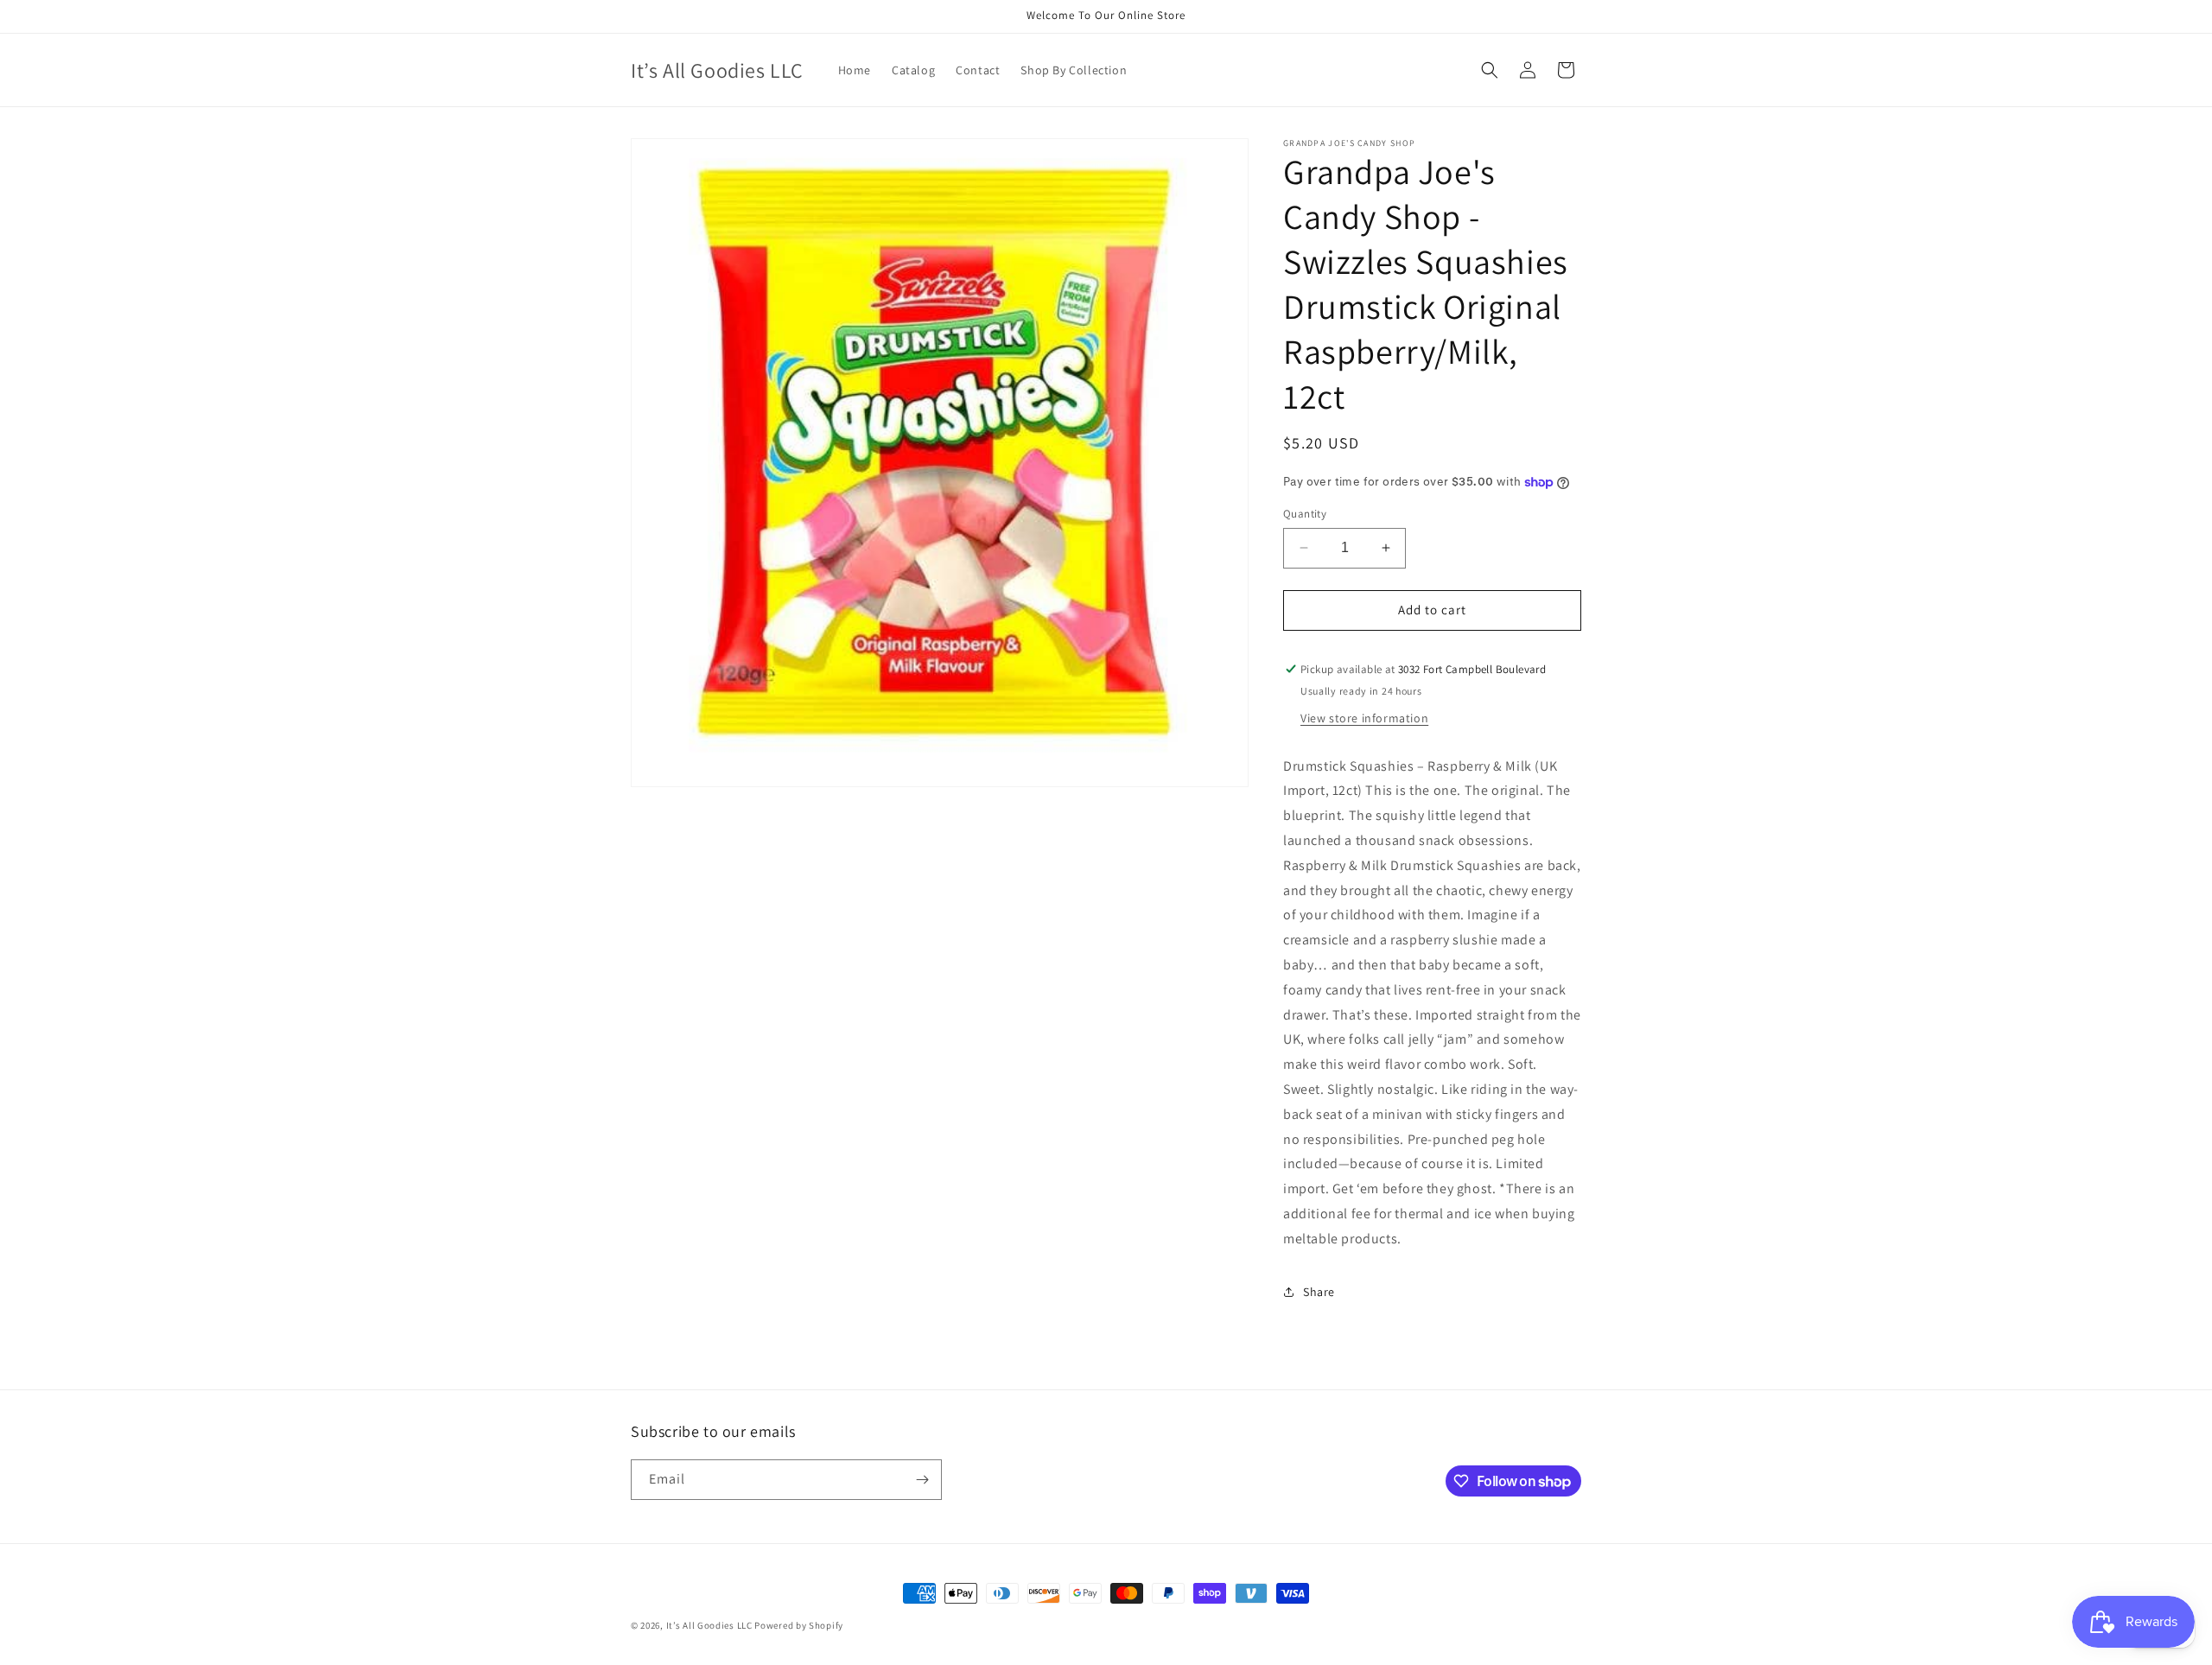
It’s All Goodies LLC (709, 1625)
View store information (1364, 718)
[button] (1490, 70)
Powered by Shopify (799, 1625)
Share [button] (1319, 1292)
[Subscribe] (922, 1480)
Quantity (1305, 514)
